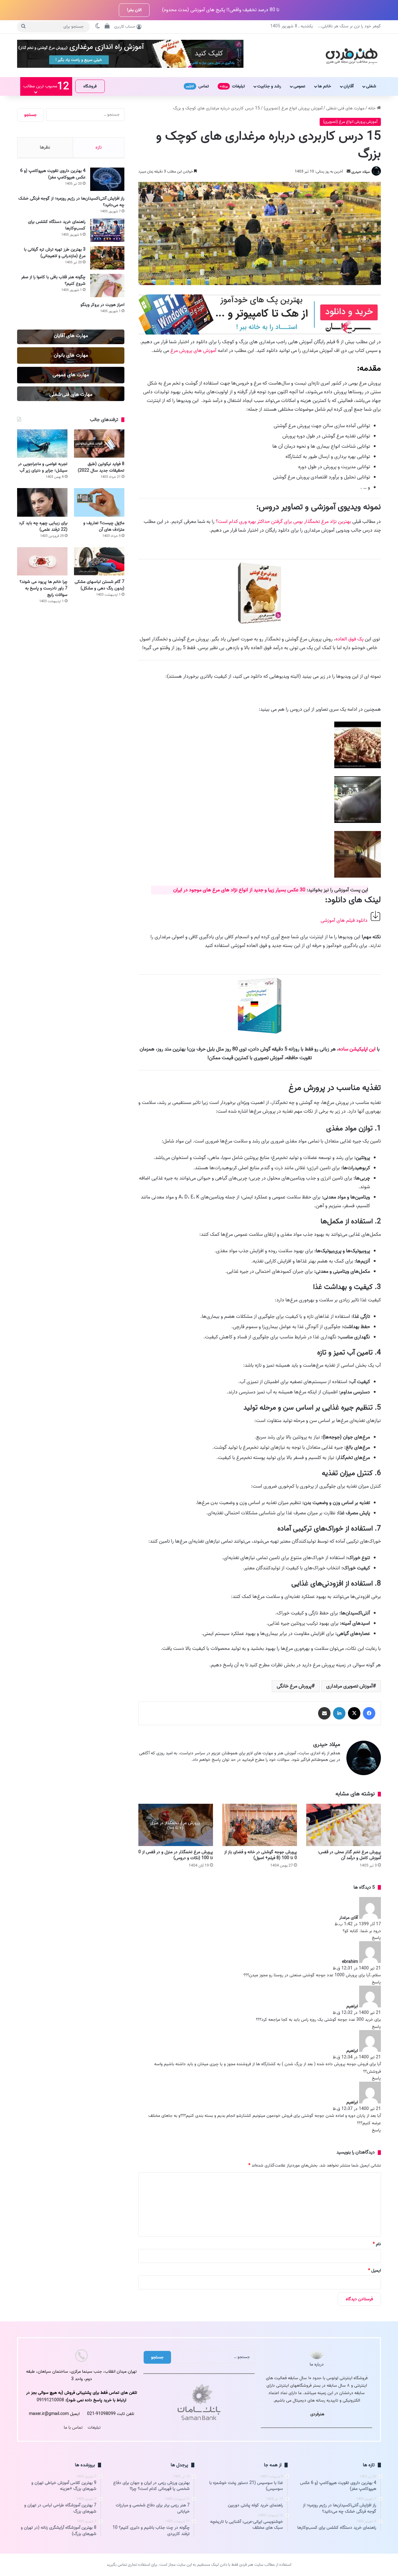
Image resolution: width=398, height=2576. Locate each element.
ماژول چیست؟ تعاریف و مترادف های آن (104, 526)
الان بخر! (134, 10)
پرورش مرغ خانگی (294, 1686)
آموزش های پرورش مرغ (193, 351)
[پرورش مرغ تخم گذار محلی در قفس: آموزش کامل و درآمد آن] (344, 1825)
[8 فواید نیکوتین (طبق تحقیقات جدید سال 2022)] (99, 443)
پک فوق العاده (349, 639)
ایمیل (375, 2271)
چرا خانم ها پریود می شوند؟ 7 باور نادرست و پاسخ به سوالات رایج (44, 588)
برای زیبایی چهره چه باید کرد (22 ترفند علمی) (43, 526)
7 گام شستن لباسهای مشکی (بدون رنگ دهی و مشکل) (99, 585)
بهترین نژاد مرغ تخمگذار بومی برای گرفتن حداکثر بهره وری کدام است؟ (283, 522)
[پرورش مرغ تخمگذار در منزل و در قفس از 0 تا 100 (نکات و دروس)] (176, 1825)
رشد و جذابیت (269, 86)
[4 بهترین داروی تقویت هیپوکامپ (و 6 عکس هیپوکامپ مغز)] (107, 179)
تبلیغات (232, 86)
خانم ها (324, 86)
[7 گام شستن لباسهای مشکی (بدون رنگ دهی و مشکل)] (99, 561)
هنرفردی (317, 2414)
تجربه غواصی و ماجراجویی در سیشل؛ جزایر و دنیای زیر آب (43, 467)
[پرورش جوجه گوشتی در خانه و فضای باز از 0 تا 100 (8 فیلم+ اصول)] (260, 1825)
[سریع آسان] (260, 333)
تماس (197, 86)
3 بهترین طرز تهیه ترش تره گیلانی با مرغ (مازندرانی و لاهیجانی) (55, 253)
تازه (99, 147)
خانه (373, 108)
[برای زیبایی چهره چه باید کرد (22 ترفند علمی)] (42, 502)
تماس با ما (73, 2428)
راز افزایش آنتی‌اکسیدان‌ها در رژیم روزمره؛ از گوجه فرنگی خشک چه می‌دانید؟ (71, 202)
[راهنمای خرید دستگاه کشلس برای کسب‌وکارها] (107, 230)
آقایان (349, 86)
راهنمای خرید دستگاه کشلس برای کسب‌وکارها (57, 225)
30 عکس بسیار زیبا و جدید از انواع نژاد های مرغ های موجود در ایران (239, 890)
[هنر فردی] (352, 55)
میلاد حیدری (361, 171)
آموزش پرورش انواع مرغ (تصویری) (293, 108)
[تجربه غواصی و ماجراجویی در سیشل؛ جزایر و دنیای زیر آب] (42, 443)
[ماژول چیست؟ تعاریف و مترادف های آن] (99, 502)
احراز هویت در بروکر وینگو (102, 305)
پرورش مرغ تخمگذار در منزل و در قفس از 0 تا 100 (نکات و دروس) (176, 1855)
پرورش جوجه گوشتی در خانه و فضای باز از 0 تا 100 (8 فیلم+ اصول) (261, 1855)
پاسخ (376, 1938)
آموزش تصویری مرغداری (349, 1686)
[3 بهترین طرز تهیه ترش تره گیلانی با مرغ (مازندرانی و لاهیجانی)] (107, 258)
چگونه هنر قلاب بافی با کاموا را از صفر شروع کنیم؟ (53, 280)
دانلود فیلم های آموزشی (344, 921)
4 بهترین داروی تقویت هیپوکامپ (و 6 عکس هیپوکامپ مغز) (53, 174)
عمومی (299, 86)
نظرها (45, 147)
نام (377, 2244)
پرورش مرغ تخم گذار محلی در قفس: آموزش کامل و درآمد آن (349, 1855)
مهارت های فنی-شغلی (345, 108)
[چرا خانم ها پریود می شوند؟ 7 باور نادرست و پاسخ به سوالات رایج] (42, 561)
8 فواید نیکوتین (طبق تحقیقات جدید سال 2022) (101, 467)
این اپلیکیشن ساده (357, 1049)
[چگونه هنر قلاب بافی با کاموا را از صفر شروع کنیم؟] (107, 286)
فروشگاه (90, 86)
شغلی (371, 86)
